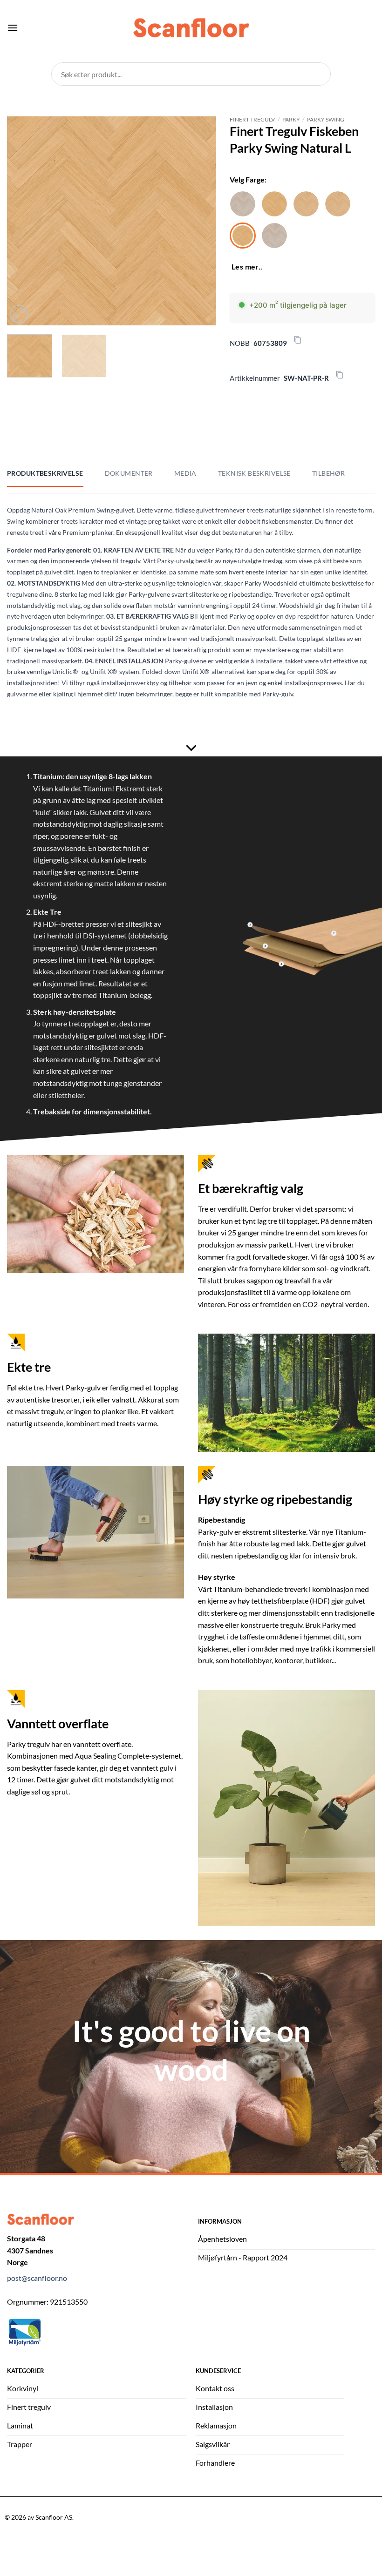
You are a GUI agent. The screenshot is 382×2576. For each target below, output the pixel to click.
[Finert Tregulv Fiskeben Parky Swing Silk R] (243, 204)
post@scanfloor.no (37, 2278)
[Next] (200, 221)
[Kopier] (298, 340)
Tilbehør (328, 473)
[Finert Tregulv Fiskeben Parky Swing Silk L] (274, 236)
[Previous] (23, 221)
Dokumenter (129, 473)
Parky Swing (326, 119)
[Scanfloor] (191, 28)
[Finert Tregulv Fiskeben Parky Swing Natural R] (274, 204)
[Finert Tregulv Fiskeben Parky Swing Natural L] (243, 236)
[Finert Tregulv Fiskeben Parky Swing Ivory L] (338, 204)
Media (185, 473)
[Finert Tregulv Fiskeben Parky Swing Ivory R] (306, 204)
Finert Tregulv (252, 119)
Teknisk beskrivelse (254, 473)
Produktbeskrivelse (45, 473)
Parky (291, 119)
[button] (13, 28)
